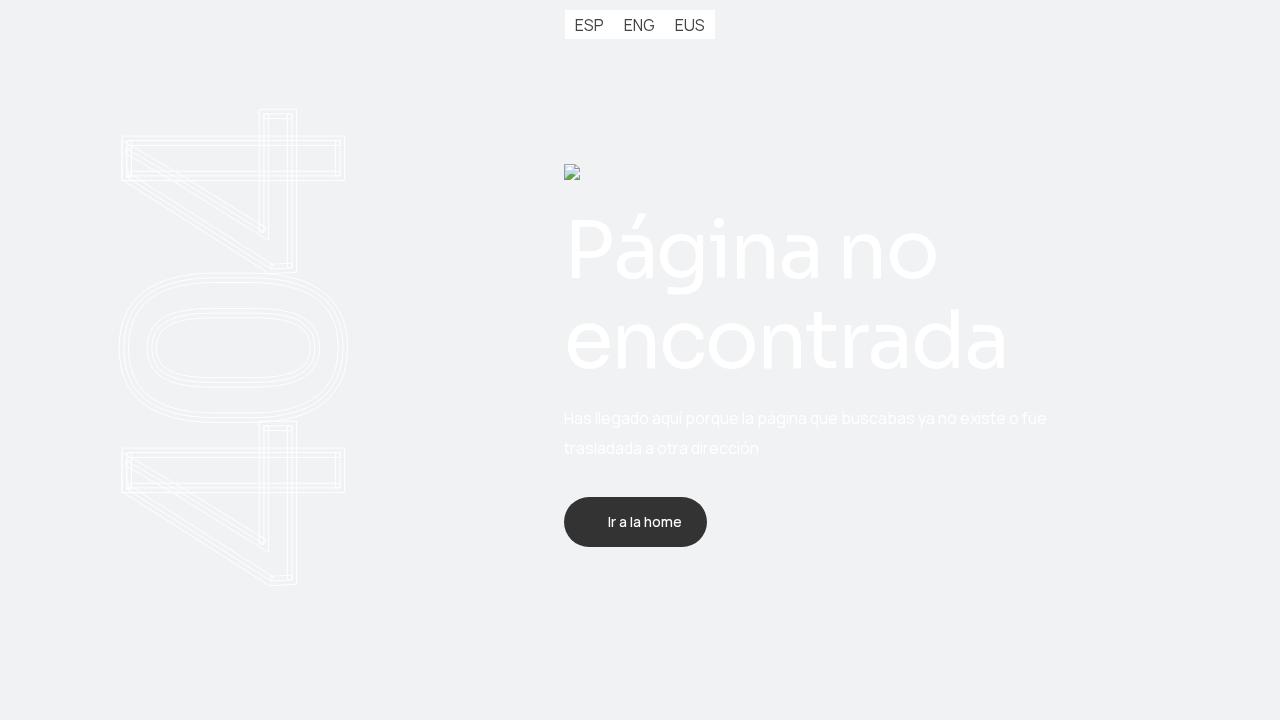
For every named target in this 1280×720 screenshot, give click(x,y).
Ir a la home (645, 521)
